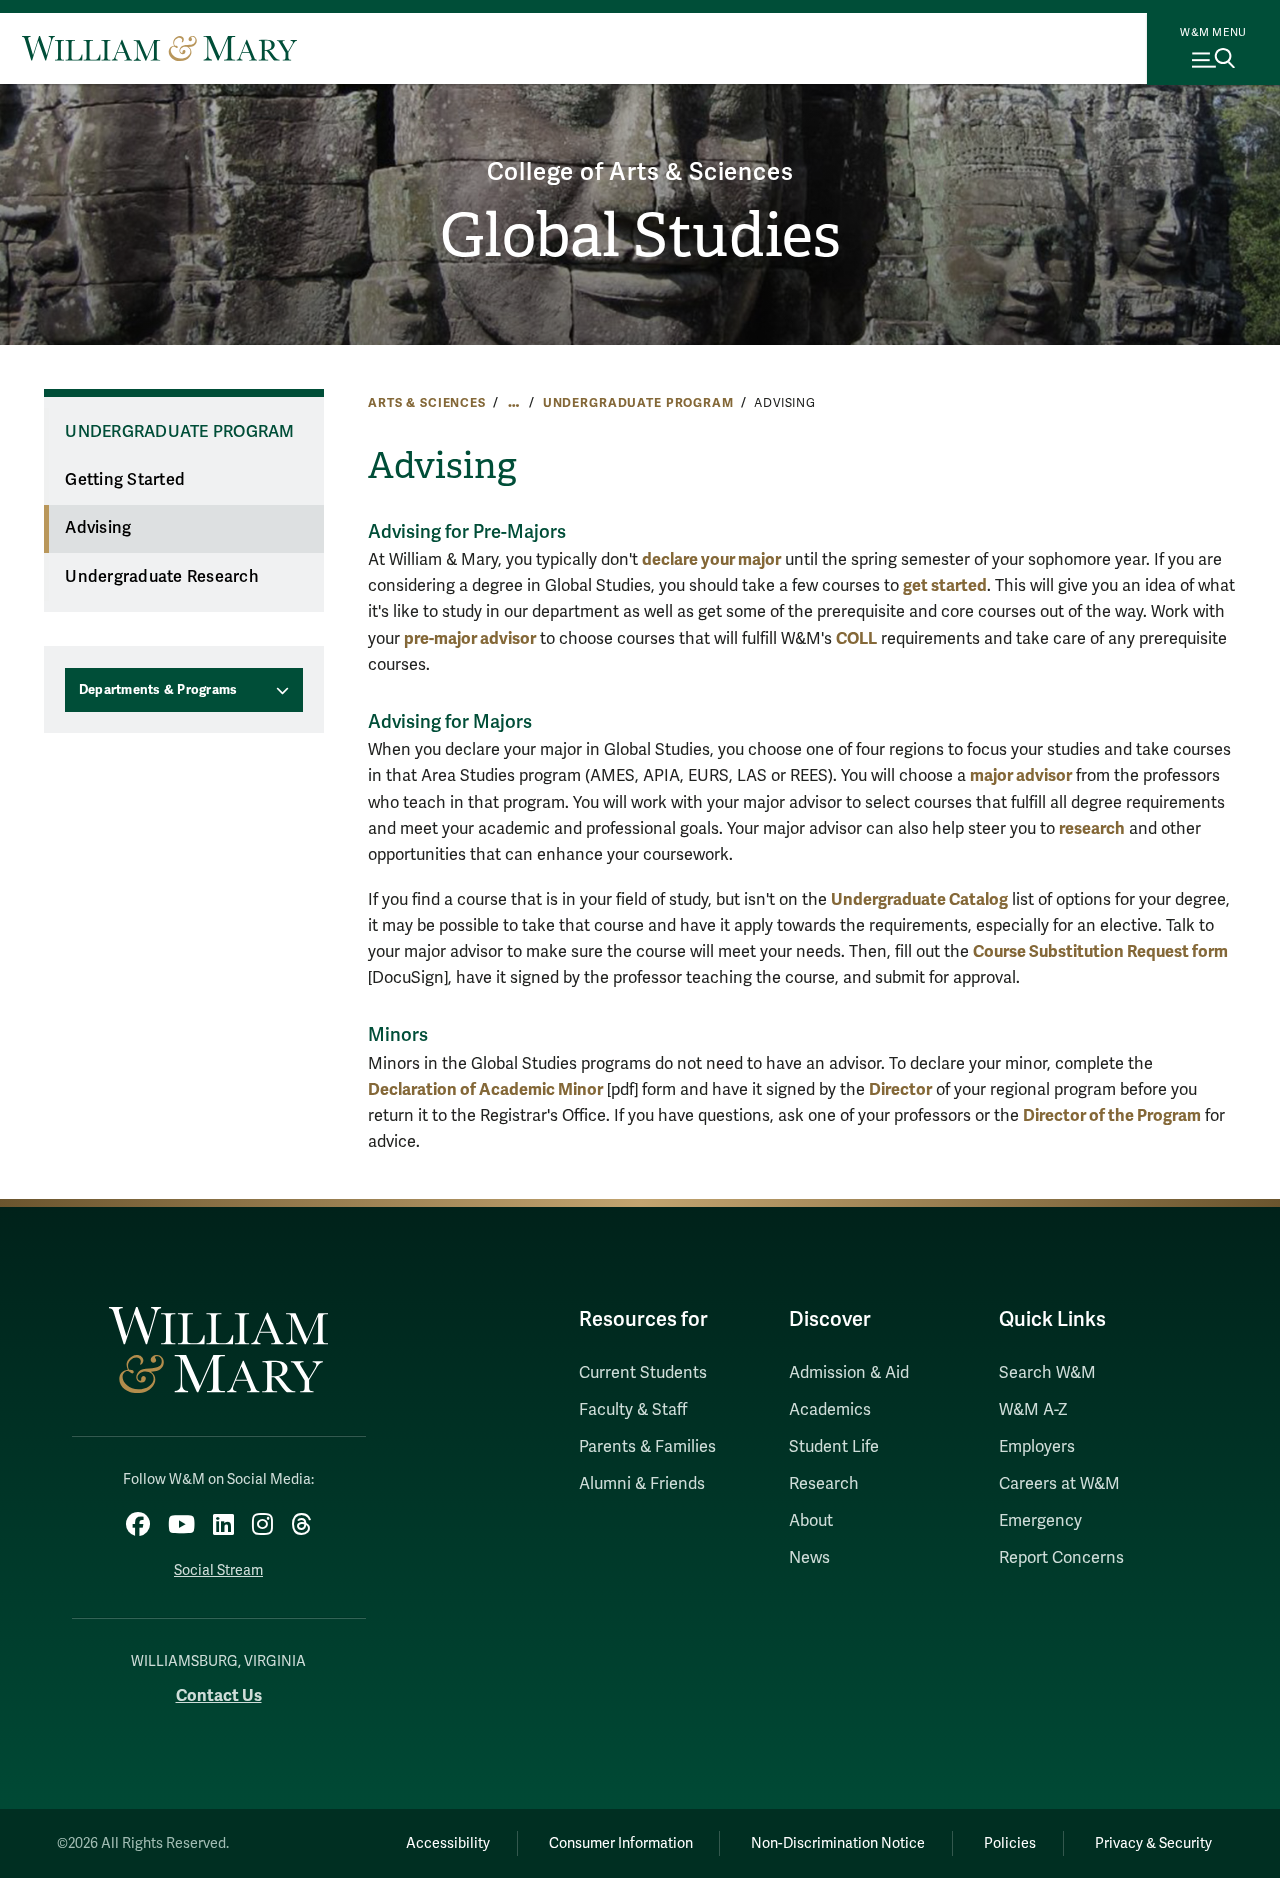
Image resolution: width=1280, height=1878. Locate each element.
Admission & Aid (849, 1373)
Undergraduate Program (638, 403)
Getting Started (125, 480)
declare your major (711, 559)
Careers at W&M (1059, 1484)
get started (945, 585)
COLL (856, 638)
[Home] (159, 48)
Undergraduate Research (162, 577)
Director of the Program (1112, 1115)
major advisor (1021, 775)
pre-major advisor (470, 638)
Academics (830, 1410)
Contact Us (219, 1695)
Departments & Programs (158, 690)
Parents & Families (647, 1447)
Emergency (1040, 1521)
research (1092, 828)
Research (824, 1484)
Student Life (834, 1447)
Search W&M (1047, 1373)
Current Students (643, 1373)
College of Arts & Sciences (640, 172)
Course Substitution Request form (1100, 951)
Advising (98, 528)
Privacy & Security (1153, 1843)
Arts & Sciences (427, 403)
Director (900, 1089)
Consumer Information (621, 1843)
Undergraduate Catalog (919, 899)
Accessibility (448, 1843)
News (809, 1558)
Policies (1010, 1843)
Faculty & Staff (633, 1410)
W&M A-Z (1033, 1410)
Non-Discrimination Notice (838, 1843)
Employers (1037, 1447)
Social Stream (218, 1570)
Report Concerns (1061, 1558)
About (811, 1521)
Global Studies (640, 236)
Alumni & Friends (642, 1484)
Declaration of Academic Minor (485, 1089)
